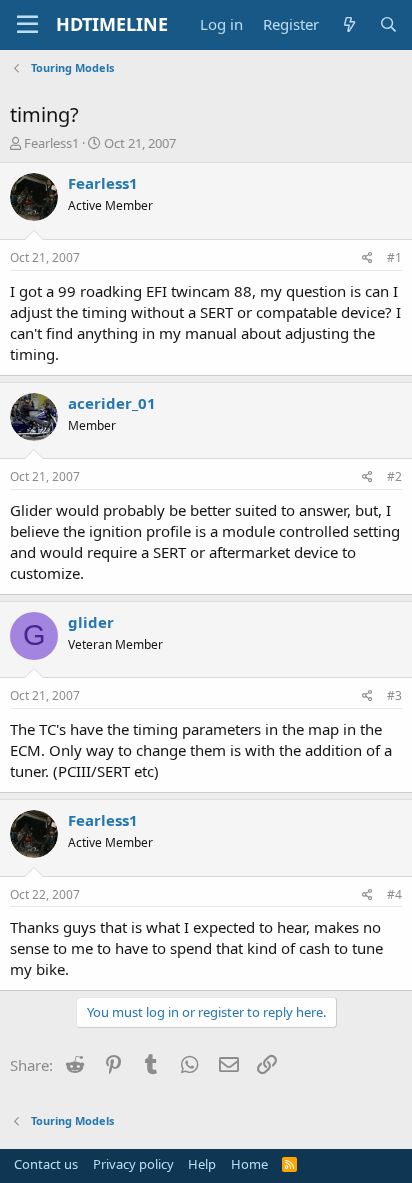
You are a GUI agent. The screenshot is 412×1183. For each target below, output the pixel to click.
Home (249, 1164)
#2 (394, 476)
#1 (394, 257)
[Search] (388, 24)
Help (202, 1164)
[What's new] (348, 24)
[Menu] (27, 25)
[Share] (367, 258)
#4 (394, 894)
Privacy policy (133, 1164)
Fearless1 (51, 143)
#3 (394, 695)
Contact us (46, 1164)
